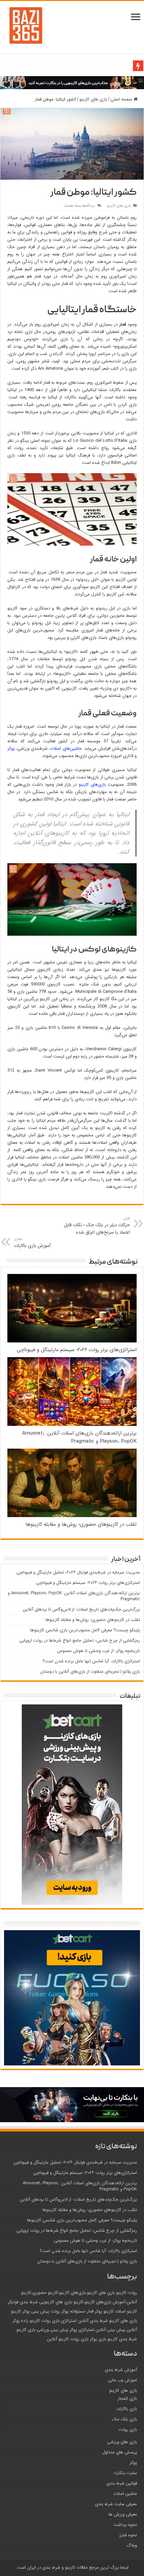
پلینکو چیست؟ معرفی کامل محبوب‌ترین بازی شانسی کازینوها (85, 1630)
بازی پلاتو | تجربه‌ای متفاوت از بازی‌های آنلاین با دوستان (90, 1672)
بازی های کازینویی (56, 2302)
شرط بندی (128, 2339)
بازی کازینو (26, 2330)
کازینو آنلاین (58, 2339)
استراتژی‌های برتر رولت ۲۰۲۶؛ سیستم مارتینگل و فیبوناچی (77, 1350)
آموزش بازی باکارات (32, 1243)
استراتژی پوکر (82, 2330)
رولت (55, 2312)
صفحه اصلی (122, 99)
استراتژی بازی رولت (59, 2321)
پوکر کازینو (20, 2312)
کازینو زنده (30, 2321)
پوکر (11, 749)
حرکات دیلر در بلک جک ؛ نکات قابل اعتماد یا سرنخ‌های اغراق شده (97, 1226)
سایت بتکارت (125, 2473)
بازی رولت (79, 2339)
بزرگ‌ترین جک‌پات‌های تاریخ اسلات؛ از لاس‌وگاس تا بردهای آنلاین (81, 1609)
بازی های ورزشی (122, 2442)
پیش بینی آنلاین (110, 2330)
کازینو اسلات (126, 2312)
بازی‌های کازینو (92, 785)
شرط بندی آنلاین (93, 2321)
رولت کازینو (127, 2293)
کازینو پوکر (104, 2312)
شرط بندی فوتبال (23, 2302)
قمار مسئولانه (82, 2312)
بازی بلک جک (125, 2419)
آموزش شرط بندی (121, 2370)
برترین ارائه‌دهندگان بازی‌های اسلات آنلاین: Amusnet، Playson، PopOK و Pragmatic (79, 1437)
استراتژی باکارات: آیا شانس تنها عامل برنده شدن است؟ (91, 1661)
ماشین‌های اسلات (66, 749)
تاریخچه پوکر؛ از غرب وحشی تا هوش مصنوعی (98, 1651)
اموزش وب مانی (123, 2380)
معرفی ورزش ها (123, 2514)
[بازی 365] (26, 25)
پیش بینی (40, 2312)
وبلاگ (132, 2545)
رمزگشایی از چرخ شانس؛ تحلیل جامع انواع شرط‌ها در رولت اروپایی (80, 1640)
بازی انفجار (127, 2399)
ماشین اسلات (125, 2494)
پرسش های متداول (120, 2452)
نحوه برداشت (125, 2525)
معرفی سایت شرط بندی (116, 2504)
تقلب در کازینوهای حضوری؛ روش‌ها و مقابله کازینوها (81, 1524)
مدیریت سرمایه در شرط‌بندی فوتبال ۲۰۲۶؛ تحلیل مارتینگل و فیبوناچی (78, 1572)
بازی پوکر (98, 2339)
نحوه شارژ (128, 2535)
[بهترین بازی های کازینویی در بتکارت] (72, 83)
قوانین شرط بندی (122, 2483)
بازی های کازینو (93, 99)
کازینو (113, 2339)
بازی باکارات (127, 2409)
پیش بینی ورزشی (53, 2330)
